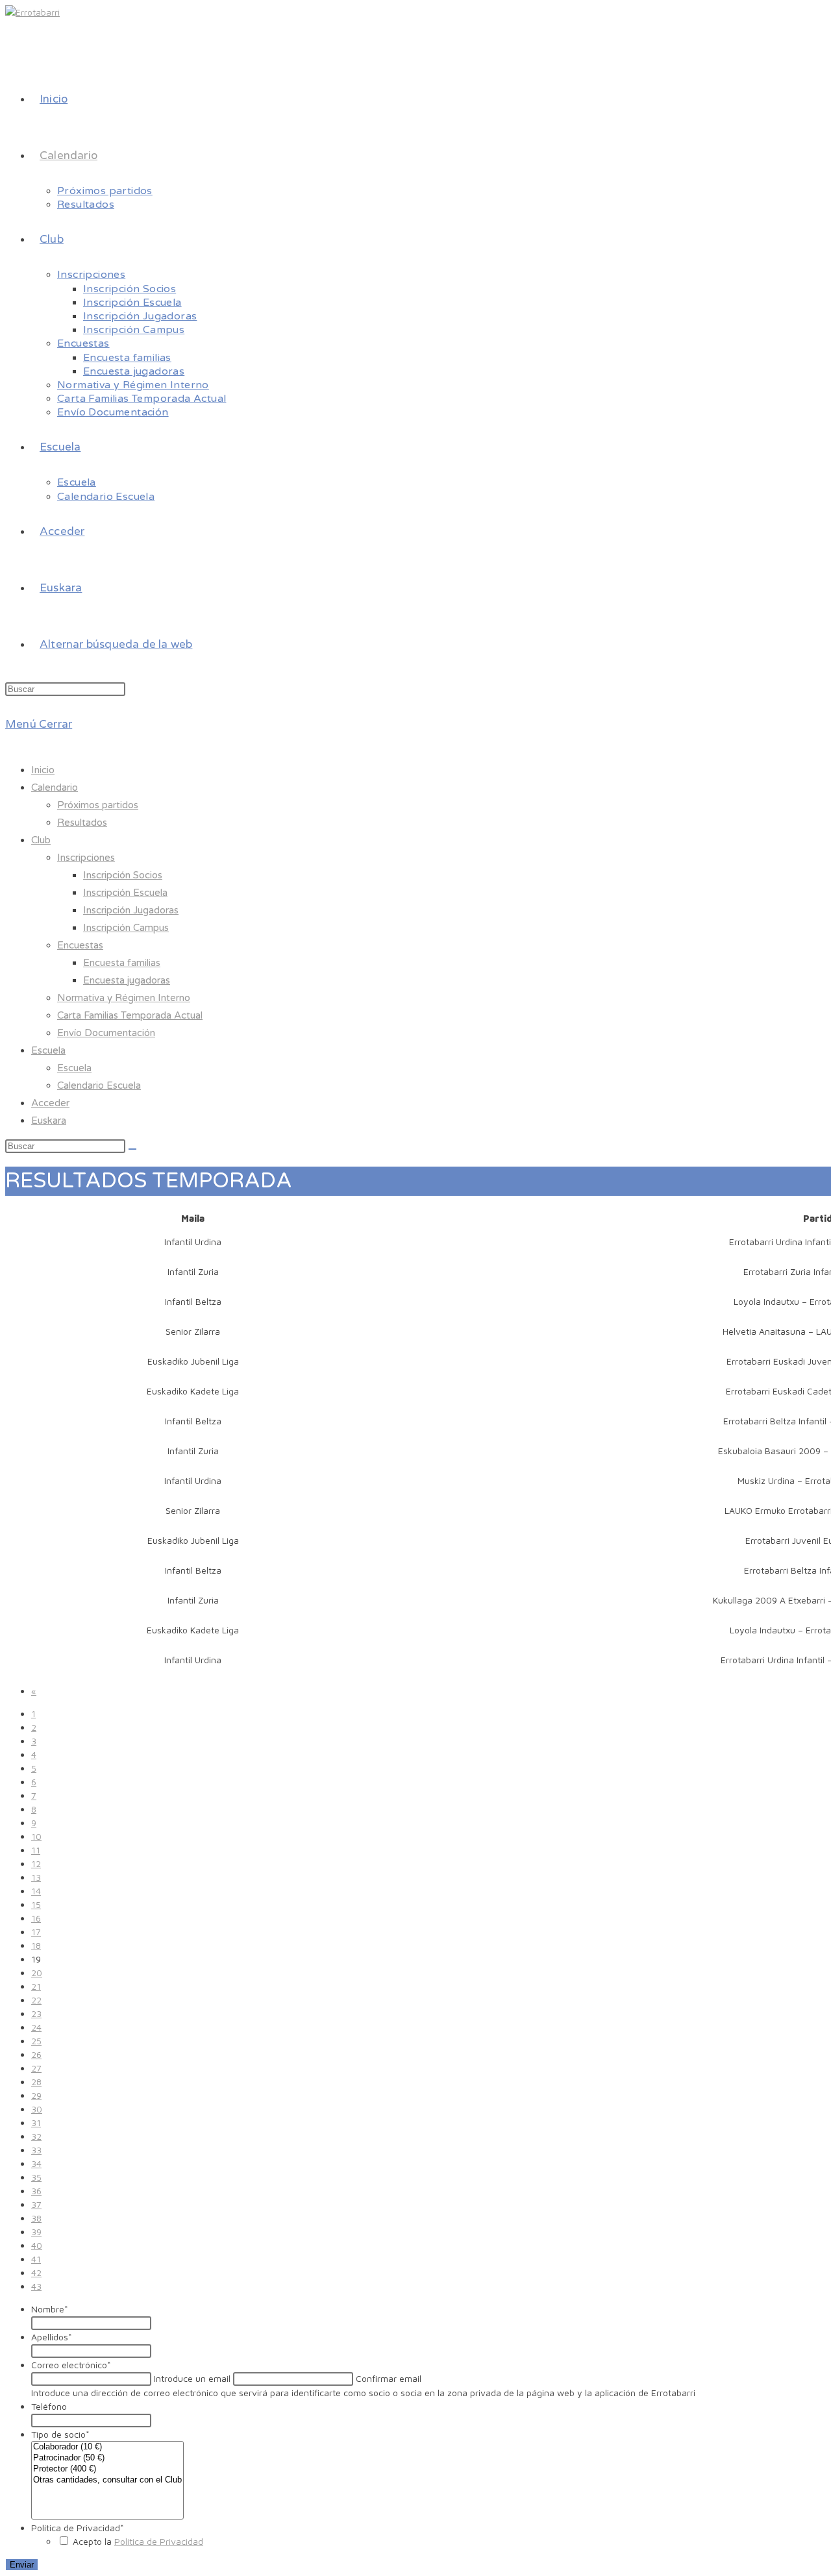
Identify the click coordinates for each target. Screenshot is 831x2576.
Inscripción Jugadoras (131, 910)
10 (36, 1836)
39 (36, 2232)
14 (36, 1891)
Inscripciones (86, 858)
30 (37, 2109)
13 (36, 1877)
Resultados (82, 823)
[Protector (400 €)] (107, 2469)
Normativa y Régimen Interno (124, 998)
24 (36, 2027)
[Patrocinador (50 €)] (107, 2458)
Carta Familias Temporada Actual (130, 1015)
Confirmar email (389, 2378)
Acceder (50, 1103)
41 (36, 2259)
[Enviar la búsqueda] (132, 1149)
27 (36, 2068)
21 (36, 1986)
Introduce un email (192, 2378)
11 (36, 1850)
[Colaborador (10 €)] (107, 2447)
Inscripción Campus (126, 928)
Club (41, 840)
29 (36, 2095)
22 (36, 2000)
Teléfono (49, 2406)
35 (36, 2177)
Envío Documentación (106, 1033)
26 (36, 2054)
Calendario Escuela (99, 1085)
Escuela (48, 1050)
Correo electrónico (71, 2365)
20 (37, 1973)
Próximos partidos (98, 805)
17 (36, 1932)
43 (36, 2286)
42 (36, 2273)
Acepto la (138, 2541)
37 (36, 2204)
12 (36, 1864)
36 (36, 2191)
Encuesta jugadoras (127, 980)
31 (36, 2123)
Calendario (55, 787)
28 (36, 2082)
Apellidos (52, 2337)
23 (36, 2013)
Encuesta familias (122, 963)
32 (36, 2136)
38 (36, 2218)
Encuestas (80, 945)
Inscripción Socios (123, 875)
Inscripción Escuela (125, 893)
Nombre (50, 2309)
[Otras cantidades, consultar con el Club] (107, 2480)
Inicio (43, 770)
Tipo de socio (60, 2434)
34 (36, 2163)
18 (36, 1945)
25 (36, 2041)
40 (37, 2245)
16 (36, 1918)
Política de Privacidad (78, 2528)
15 (36, 1904)
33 (36, 2150)
